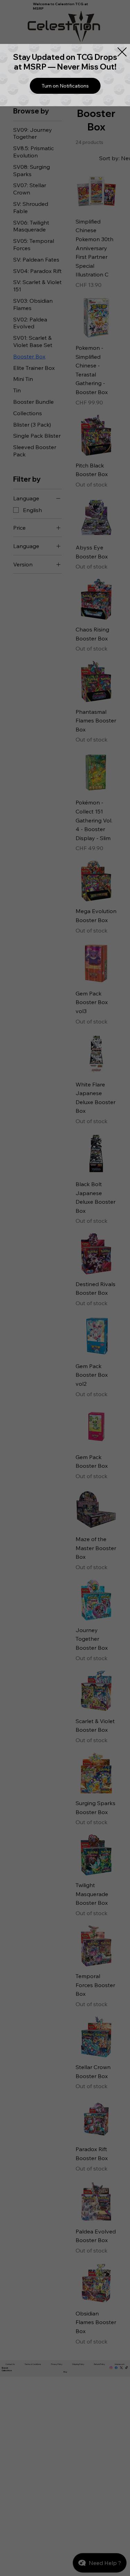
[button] (65, 86)
